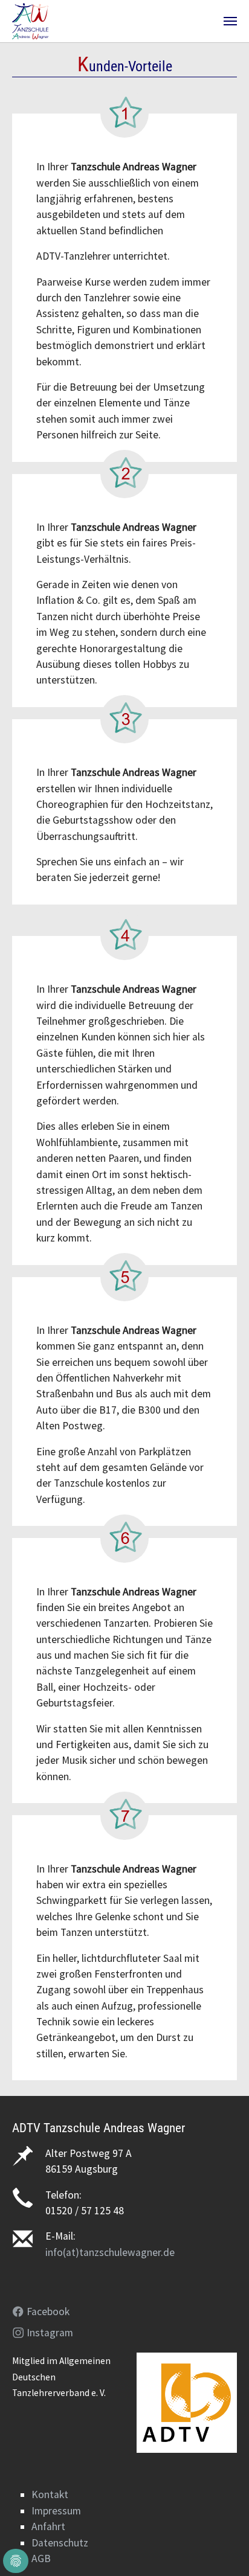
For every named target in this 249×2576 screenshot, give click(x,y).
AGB (41, 2558)
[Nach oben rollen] (221, 2548)
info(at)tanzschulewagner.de (110, 2252)
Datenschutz (60, 2543)
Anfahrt (48, 2526)
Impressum (56, 2511)
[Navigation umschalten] (230, 21)
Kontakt (50, 2494)
